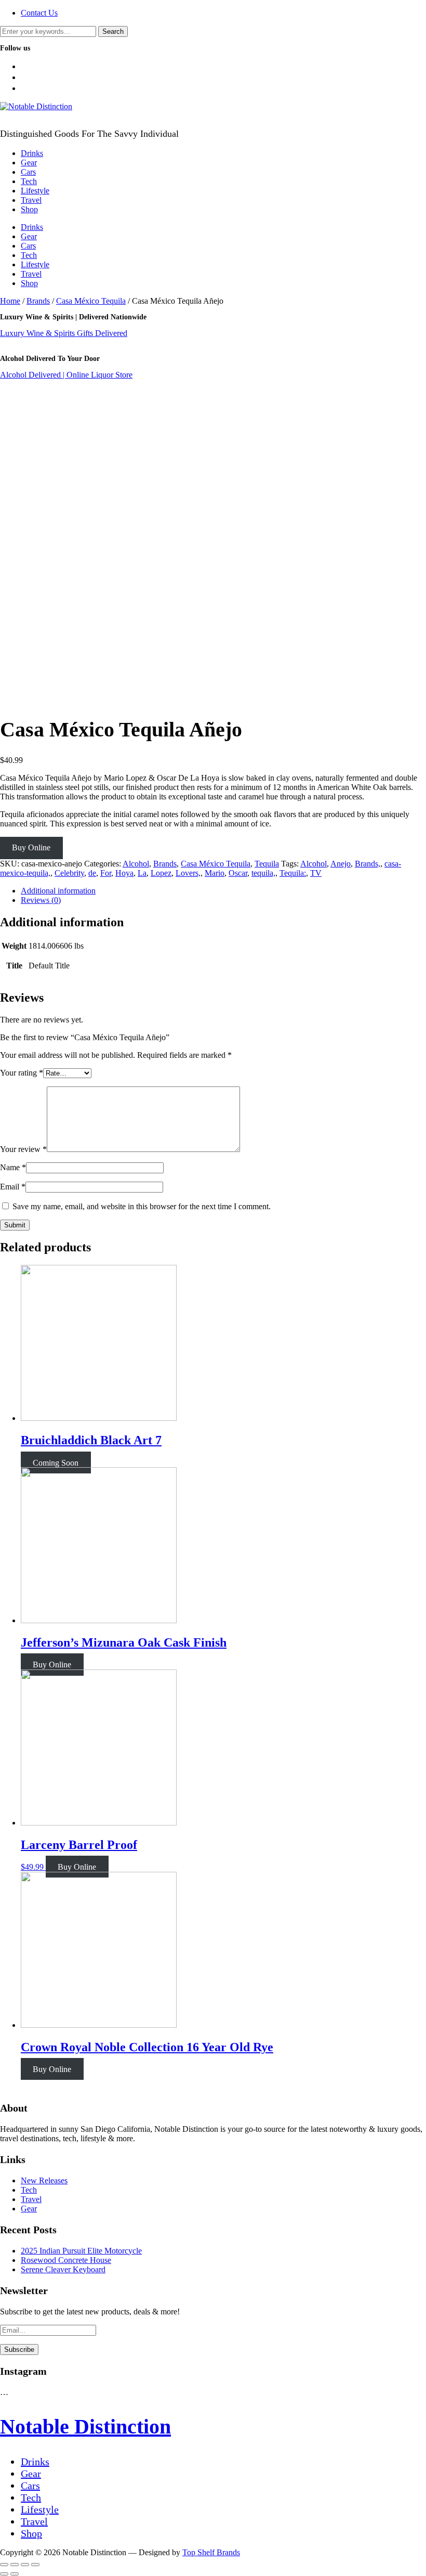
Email (13, 1187)
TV (316, 873)
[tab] (223, 891)
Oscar (238, 873)
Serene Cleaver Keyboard (63, 2269)
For (106, 873)
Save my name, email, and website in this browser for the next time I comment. (142, 1206)
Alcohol (136, 864)
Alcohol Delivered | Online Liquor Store (66, 375)
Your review (23, 1149)
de (92, 873)
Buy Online (31, 847)
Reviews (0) (41, 900)
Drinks (32, 153)
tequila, (263, 873)
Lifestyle (35, 191)
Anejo (341, 864)
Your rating (22, 1073)
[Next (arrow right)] (15, 2574)
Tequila (267, 864)
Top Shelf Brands (211, 2552)
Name (13, 1167)
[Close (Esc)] (4, 2565)
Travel (31, 200)
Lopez (161, 873)
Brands (38, 301)
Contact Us (39, 13)
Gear (29, 163)
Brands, (368, 864)
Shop (29, 209)
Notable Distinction (85, 2426)
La (142, 873)
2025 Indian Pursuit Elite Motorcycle (81, 2251)
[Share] (15, 2565)
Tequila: (293, 873)
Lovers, (188, 873)
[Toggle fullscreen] (25, 2565)
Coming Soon (56, 1462)
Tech (29, 181)
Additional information (58, 891)
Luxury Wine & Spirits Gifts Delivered (64, 333)
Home (10, 301)
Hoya (124, 873)
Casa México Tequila (91, 301)
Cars (28, 172)
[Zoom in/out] (35, 2565)
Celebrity (69, 873)
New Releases (44, 2180)
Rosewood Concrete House (66, 2260)
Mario (215, 873)
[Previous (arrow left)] (4, 2574)
